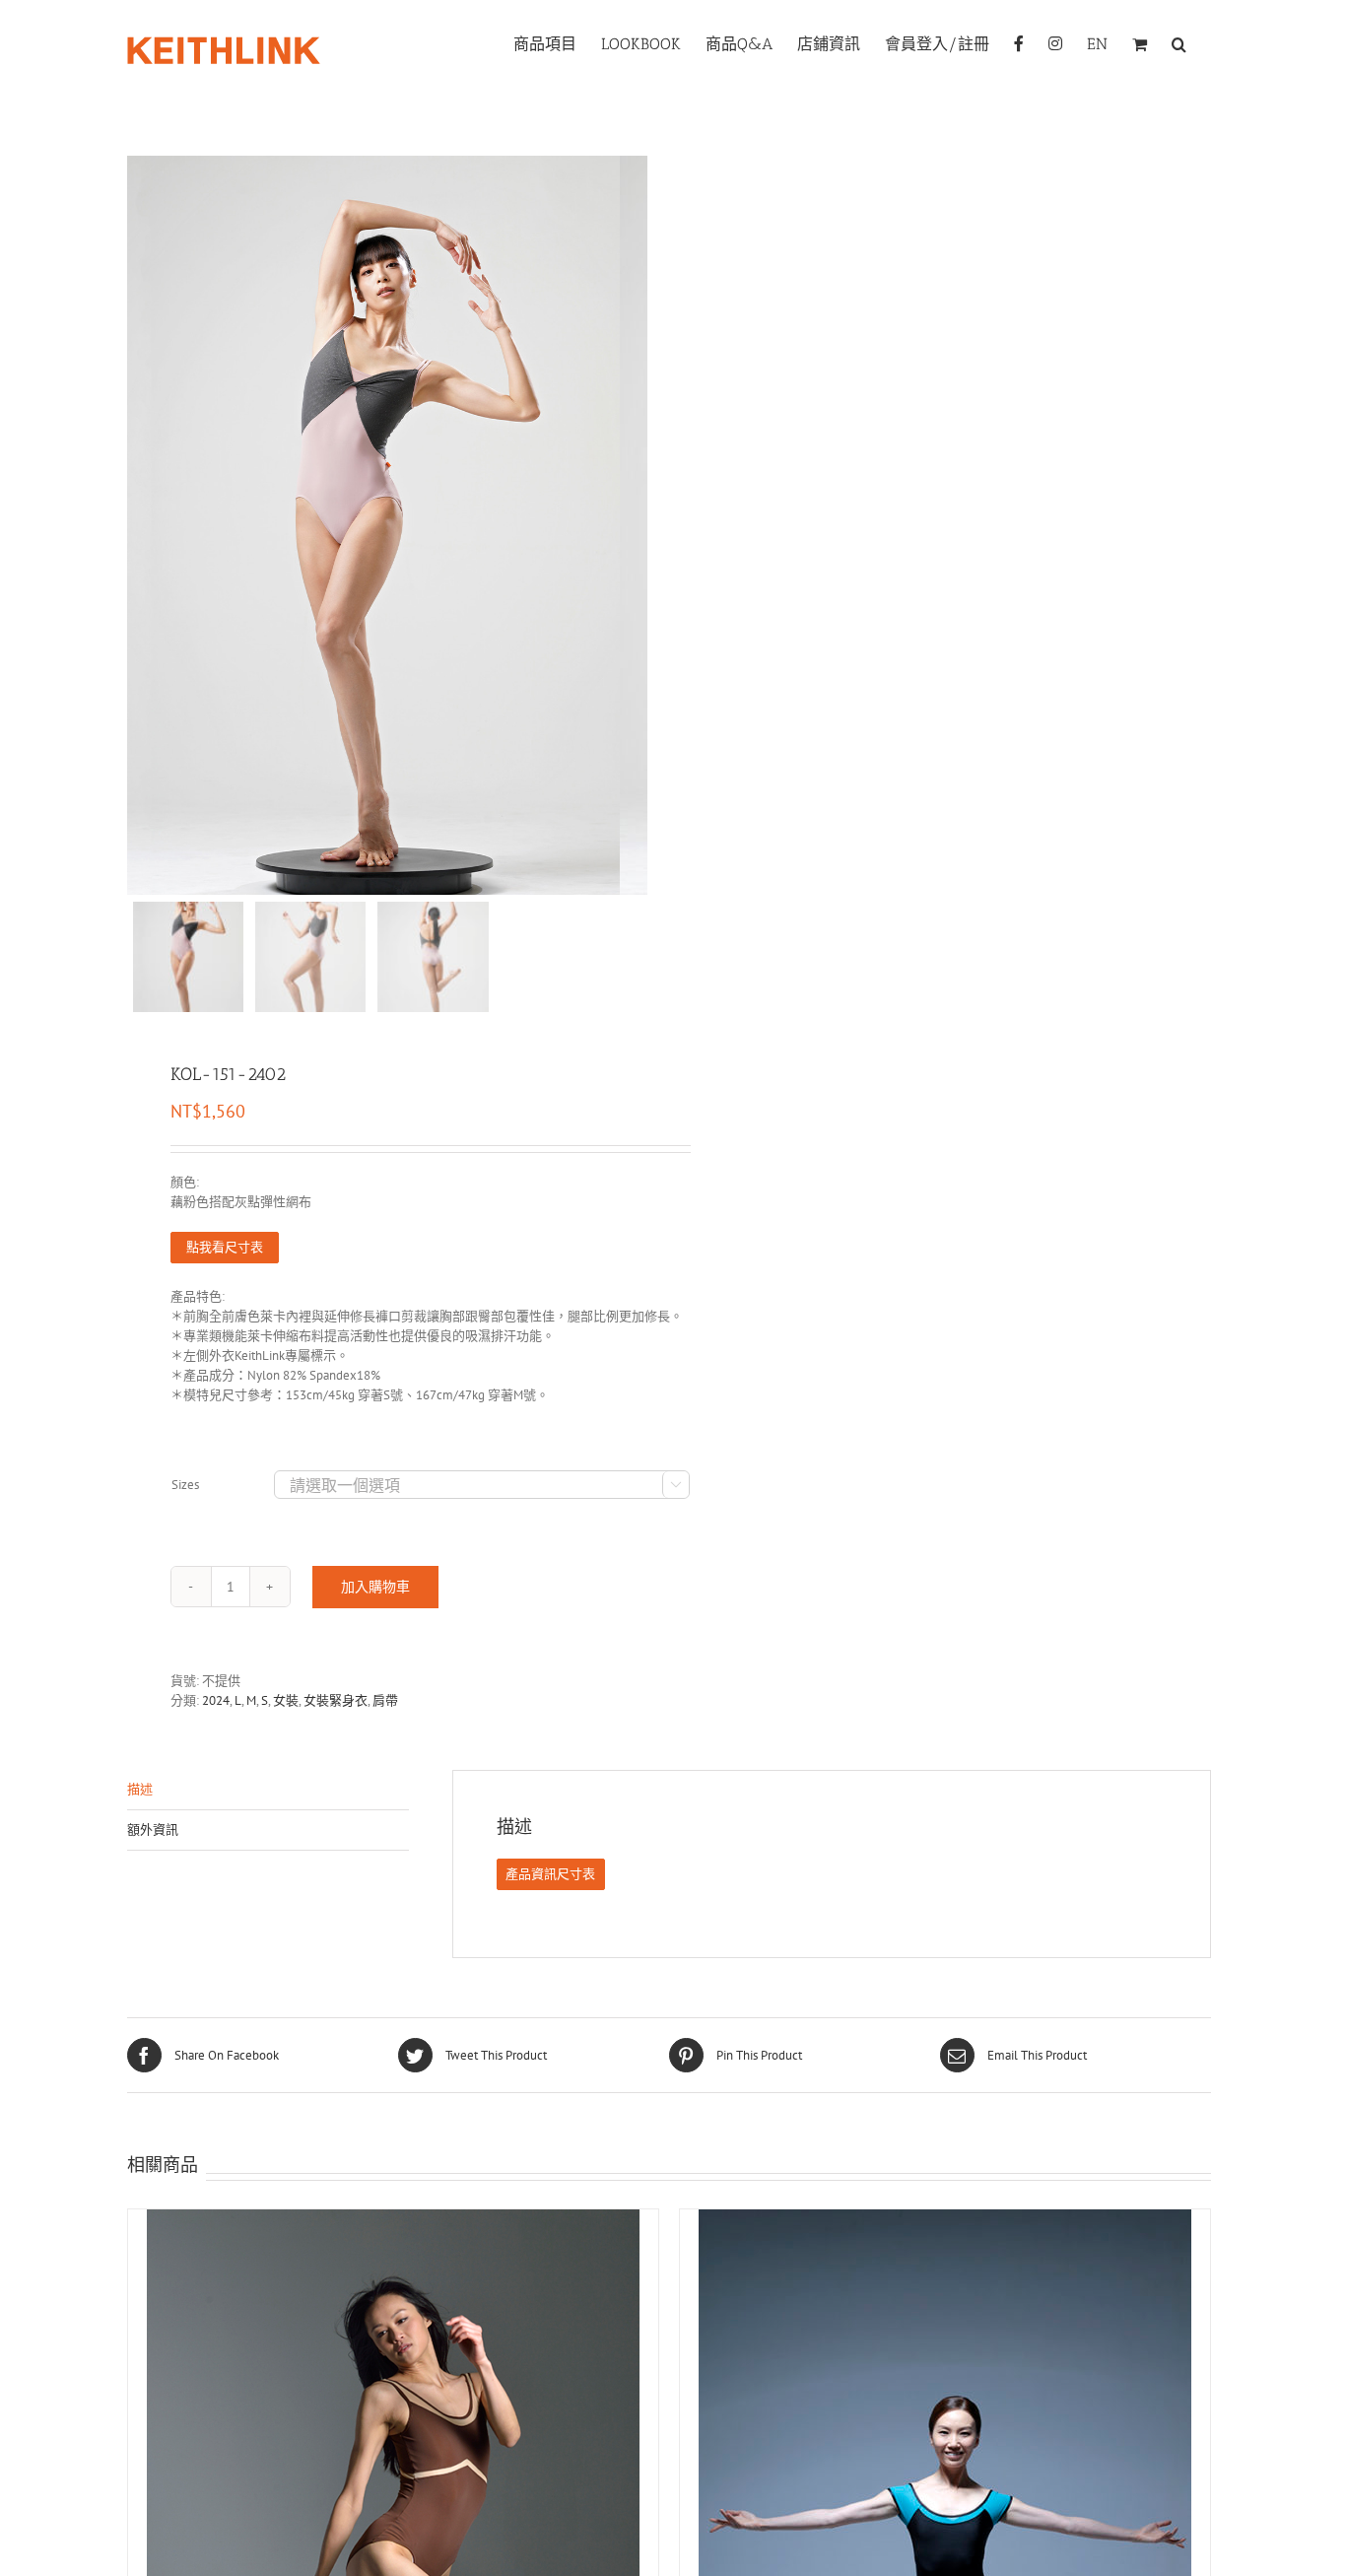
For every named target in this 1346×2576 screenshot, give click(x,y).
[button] (1179, 42)
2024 (216, 1700)
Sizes (185, 1485)
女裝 (286, 1700)
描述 (140, 1789)
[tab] (268, 1790)
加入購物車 (375, 1587)
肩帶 (385, 1700)
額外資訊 (153, 1830)
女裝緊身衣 (336, 1700)
